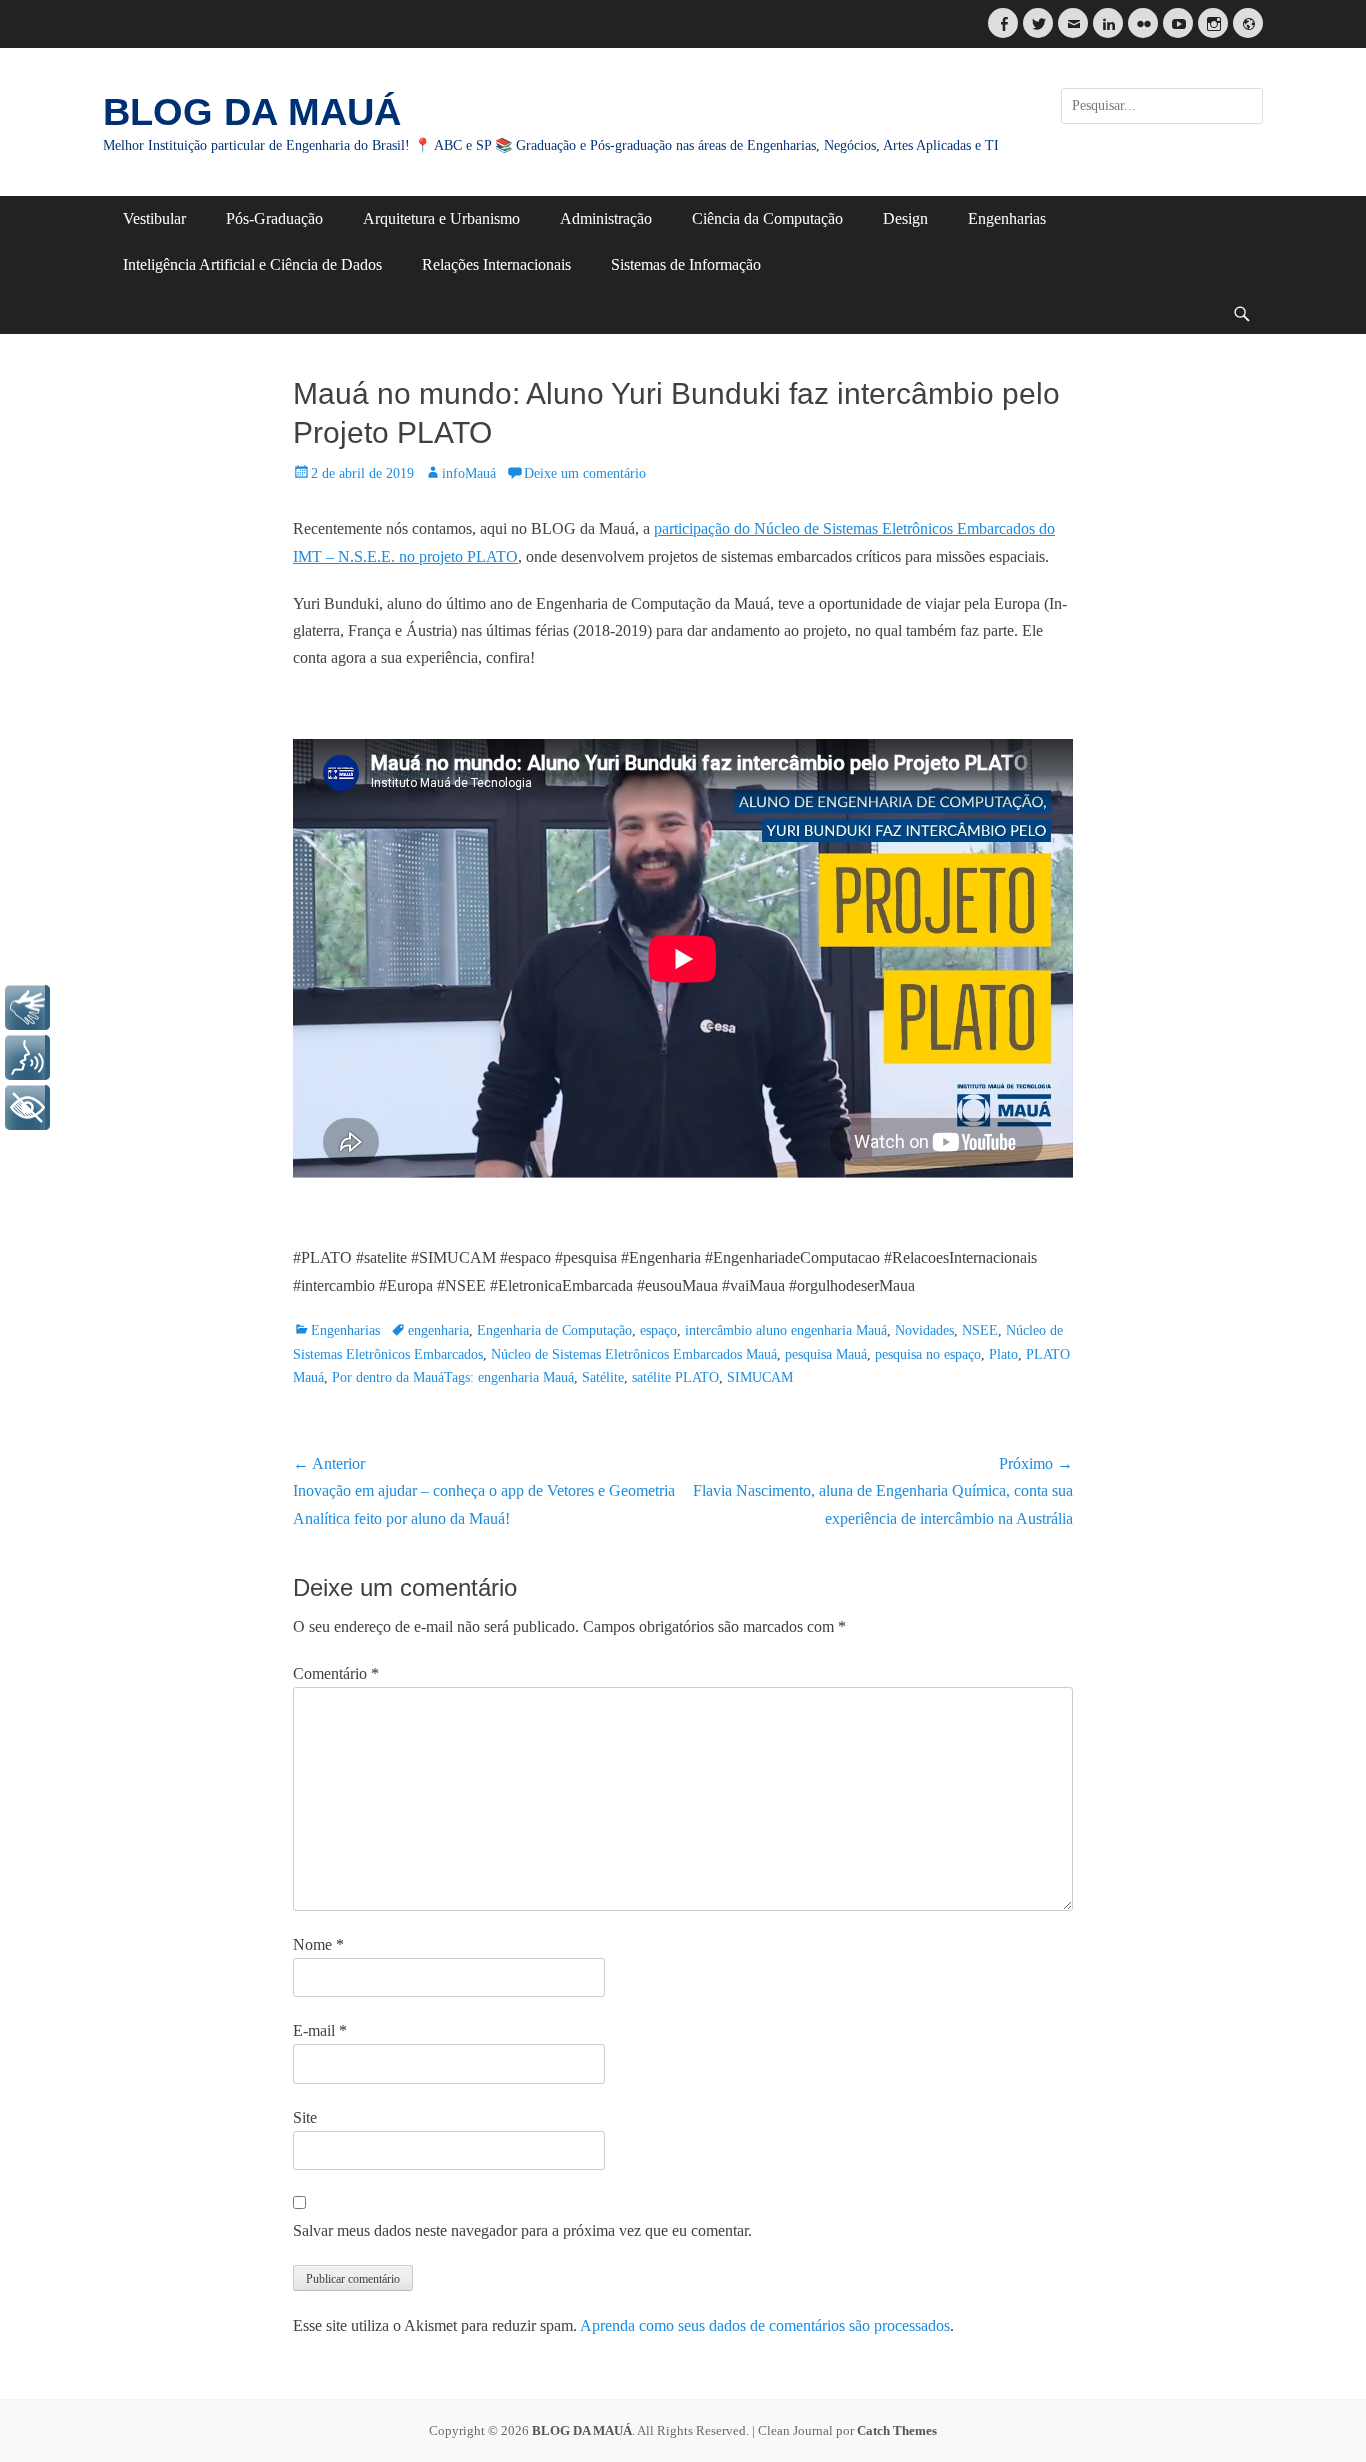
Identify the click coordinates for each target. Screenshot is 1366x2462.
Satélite (603, 1377)
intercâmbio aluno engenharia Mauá (786, 1330)
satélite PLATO (675, 1377)
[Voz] (27, 1057)
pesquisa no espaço (928, 1354)
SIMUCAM (760, 1377)
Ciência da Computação (767, 218)
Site (305, 2117)
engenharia (438, 1330)
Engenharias (1007, 218)
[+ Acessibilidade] (27, 1107)
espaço (658, 1330)
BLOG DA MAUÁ (252, 112)
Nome (318, 1944)
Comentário (336, 1673)
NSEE (980, 1330)
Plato (1003, 1354)
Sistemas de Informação (686, 264)
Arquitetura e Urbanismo (441, 218)
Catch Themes (897, 2430)
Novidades (924, 1330)
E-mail (320, 2030)
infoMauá (469, 473)
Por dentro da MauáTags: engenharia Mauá (453, 1377)
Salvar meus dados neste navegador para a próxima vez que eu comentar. (522, 2230)
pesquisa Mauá (826, 1354)
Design (905, 218)
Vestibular (154, 218)
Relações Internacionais (496, 264)
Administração (606, 218)
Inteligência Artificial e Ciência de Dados (252, 264)
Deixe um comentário (585, 473)
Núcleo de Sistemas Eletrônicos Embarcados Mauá (634, 1354)
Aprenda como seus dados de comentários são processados (765, 2325)
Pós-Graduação (274, 218)
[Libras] (27, 1007)
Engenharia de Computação (554, 1330)
